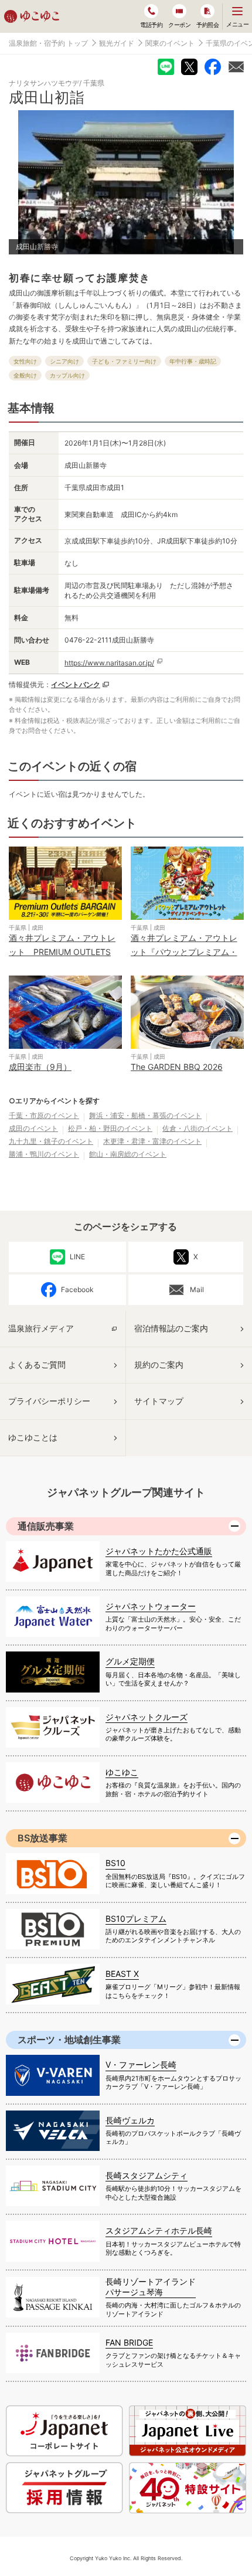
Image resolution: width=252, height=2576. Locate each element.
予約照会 (207, 25)
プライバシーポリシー (49, 1401)
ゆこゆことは (33, 1437)
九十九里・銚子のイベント (51, 1141)
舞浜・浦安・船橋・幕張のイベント (145, 1115)
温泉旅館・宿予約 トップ (48, 43)
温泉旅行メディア (41, 1328)
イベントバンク (76, 684)
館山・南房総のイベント (128, 1154)
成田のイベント (33, 1128)
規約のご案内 (159, 1365)
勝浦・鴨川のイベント (44, 1154)
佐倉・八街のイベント (197, 1128)
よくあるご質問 (37, 1365)
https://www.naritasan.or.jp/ (109, 663)
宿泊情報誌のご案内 (171, 1328)
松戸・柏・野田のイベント (110, 1128)
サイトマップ (159, 1401)
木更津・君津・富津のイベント (152, 1141)
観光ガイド (117, 43)
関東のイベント (170, 43)
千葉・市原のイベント (44, 1115)
